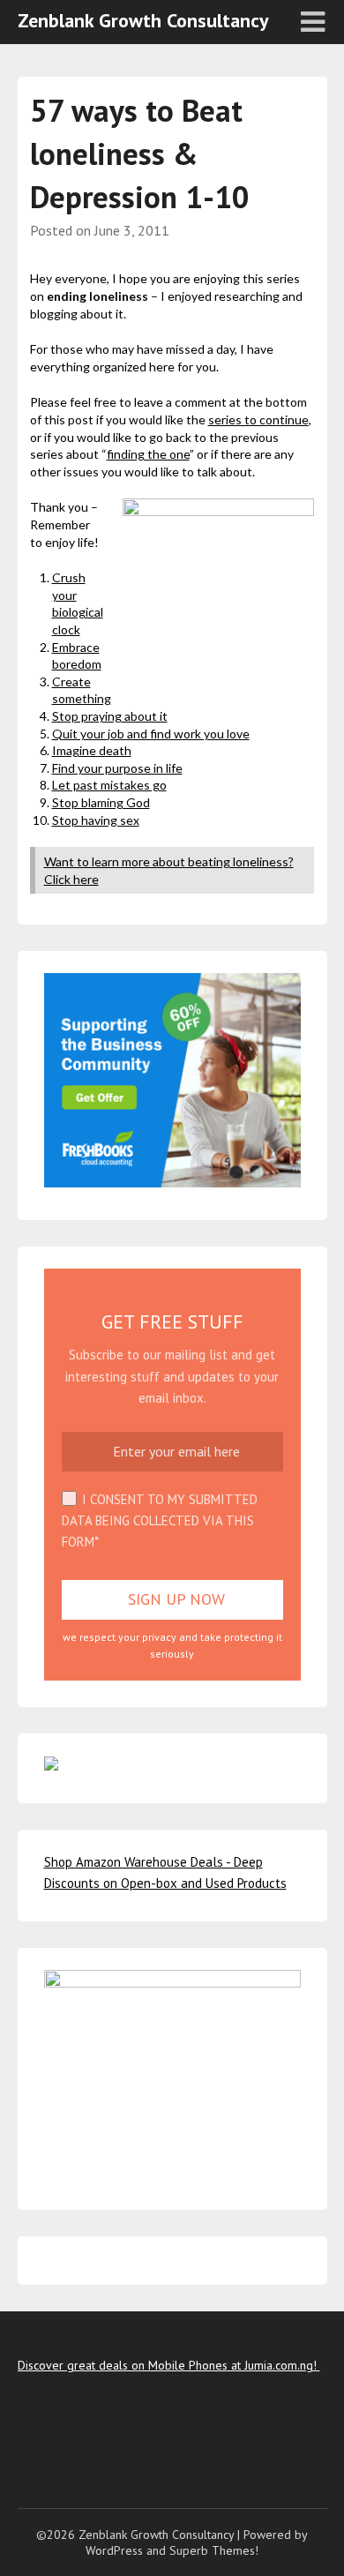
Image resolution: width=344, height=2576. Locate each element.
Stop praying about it (110, 716)
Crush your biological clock (78, 603)
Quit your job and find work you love (151, 734)
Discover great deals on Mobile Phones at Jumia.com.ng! (169, 2365)
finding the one (148, 454)
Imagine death (92, 750)
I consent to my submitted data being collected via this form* (160, 1521)
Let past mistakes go (109, 785)
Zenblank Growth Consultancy (143, 20)
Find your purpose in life (117, 768)
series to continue (258, 419)
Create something (82, 690)
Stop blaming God (101, 802)
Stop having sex (96, 820)
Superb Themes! (214, 2550)
